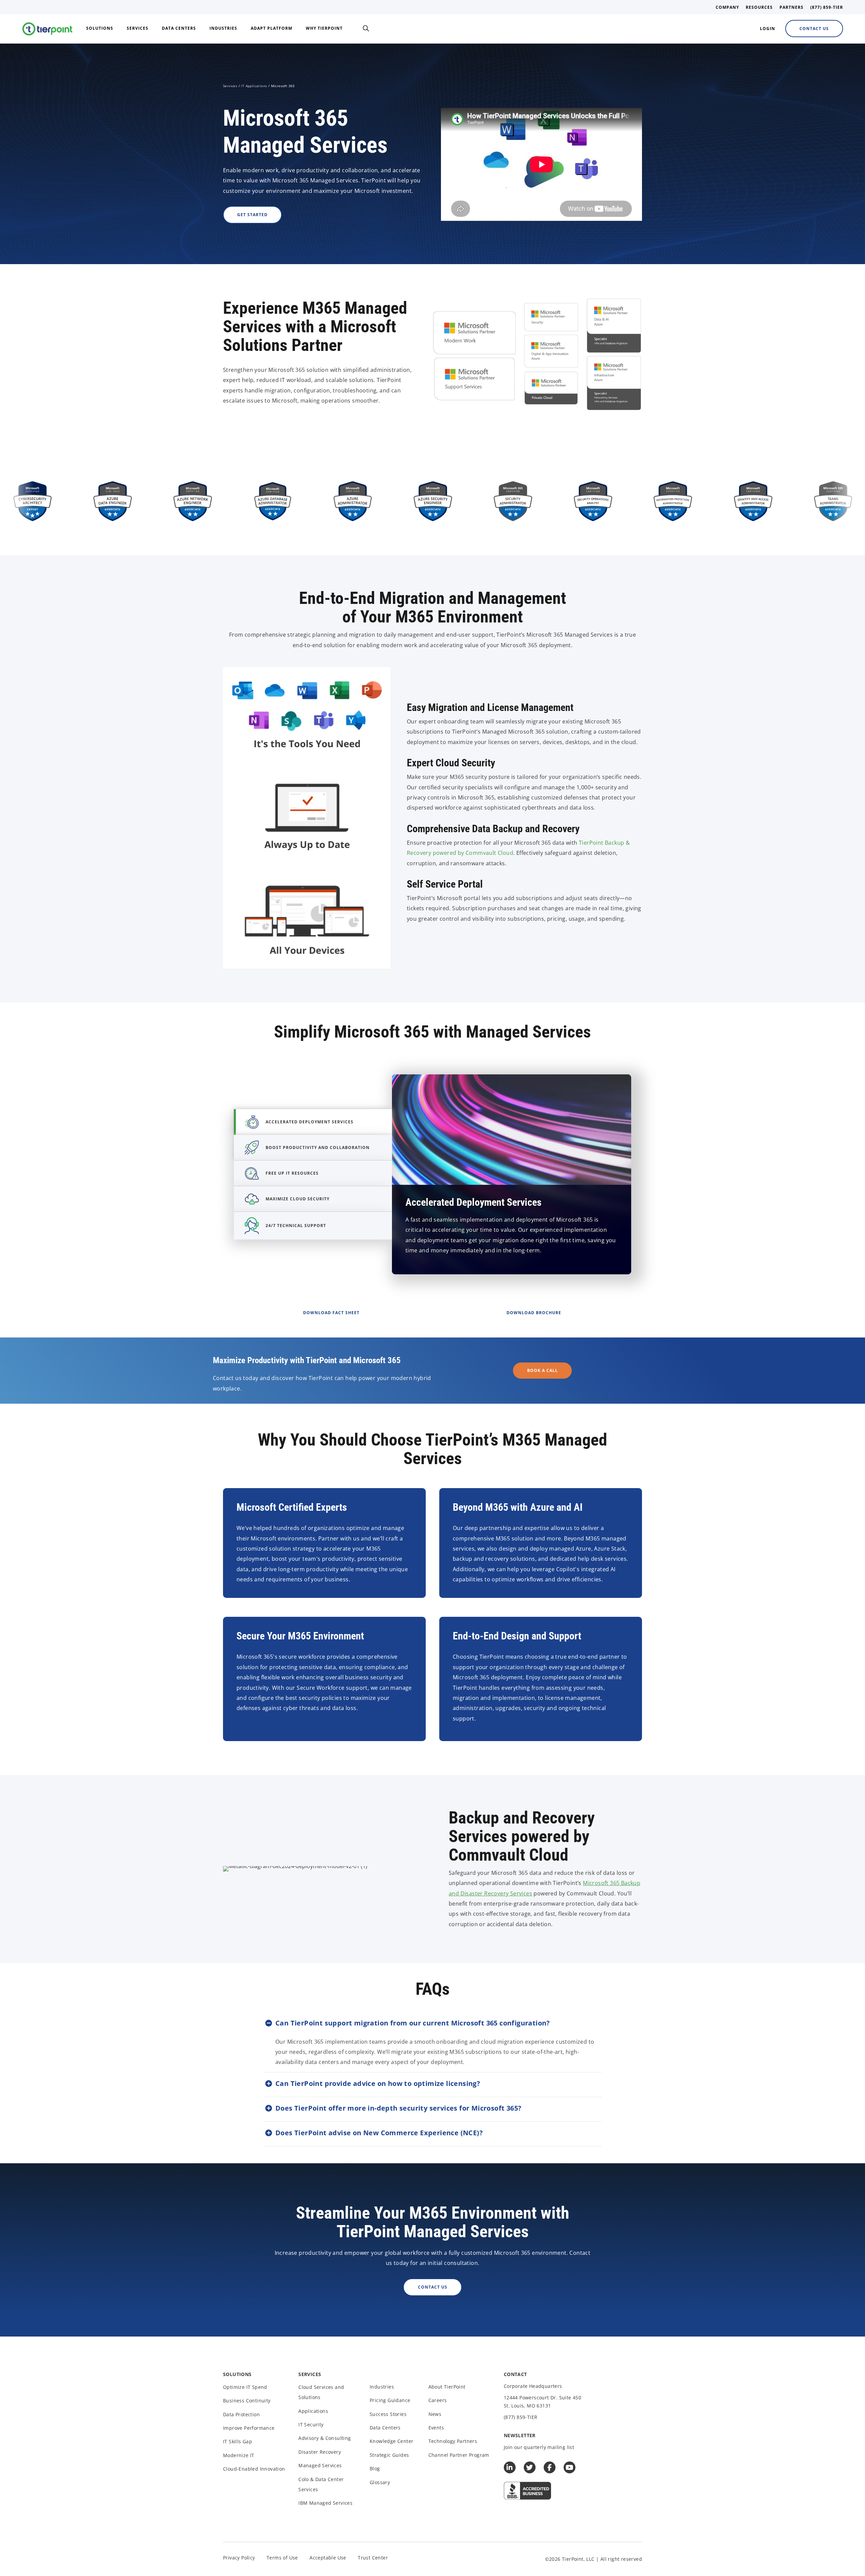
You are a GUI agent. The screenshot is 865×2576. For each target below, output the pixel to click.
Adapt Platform (271, 28)
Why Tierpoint (324, 28)
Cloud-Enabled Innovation (254, 2469)
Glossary (380, 2482)
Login (768, 29)
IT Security (311, 2425)
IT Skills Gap (238, 2441)
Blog (375, 2468)
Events (436, 2428)
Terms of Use (282, 2558)
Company (727, 7)
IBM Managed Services (325, 2503)
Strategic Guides (389, 2455)
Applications (313, 2411)
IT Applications (254, 86)
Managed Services (320, 2465)
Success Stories (388, 2414)
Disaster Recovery (320, 2452)
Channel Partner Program (459, 2455)
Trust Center (373, 2558)
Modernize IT (239, 2455)
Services (138, 28)
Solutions (100, 28)
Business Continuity (247, 2401)
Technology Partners (453, 2441)
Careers (438, 2400)
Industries (223, 28)
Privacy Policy (239, 2558)
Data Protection (241, 2414)
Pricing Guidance (390, 2400)
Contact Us (814, 29)
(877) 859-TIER (827, 7)
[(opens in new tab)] (527, 2490)
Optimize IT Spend (245, 2387)
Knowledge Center (391, 2441)
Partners (792, 7)
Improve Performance (249, 2428)
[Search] (366, 28)
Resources (759, 7)
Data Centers (179, 28)
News (435, 2414)
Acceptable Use (328, 2558)
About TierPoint (447, 2387)
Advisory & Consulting (325, 2438)
